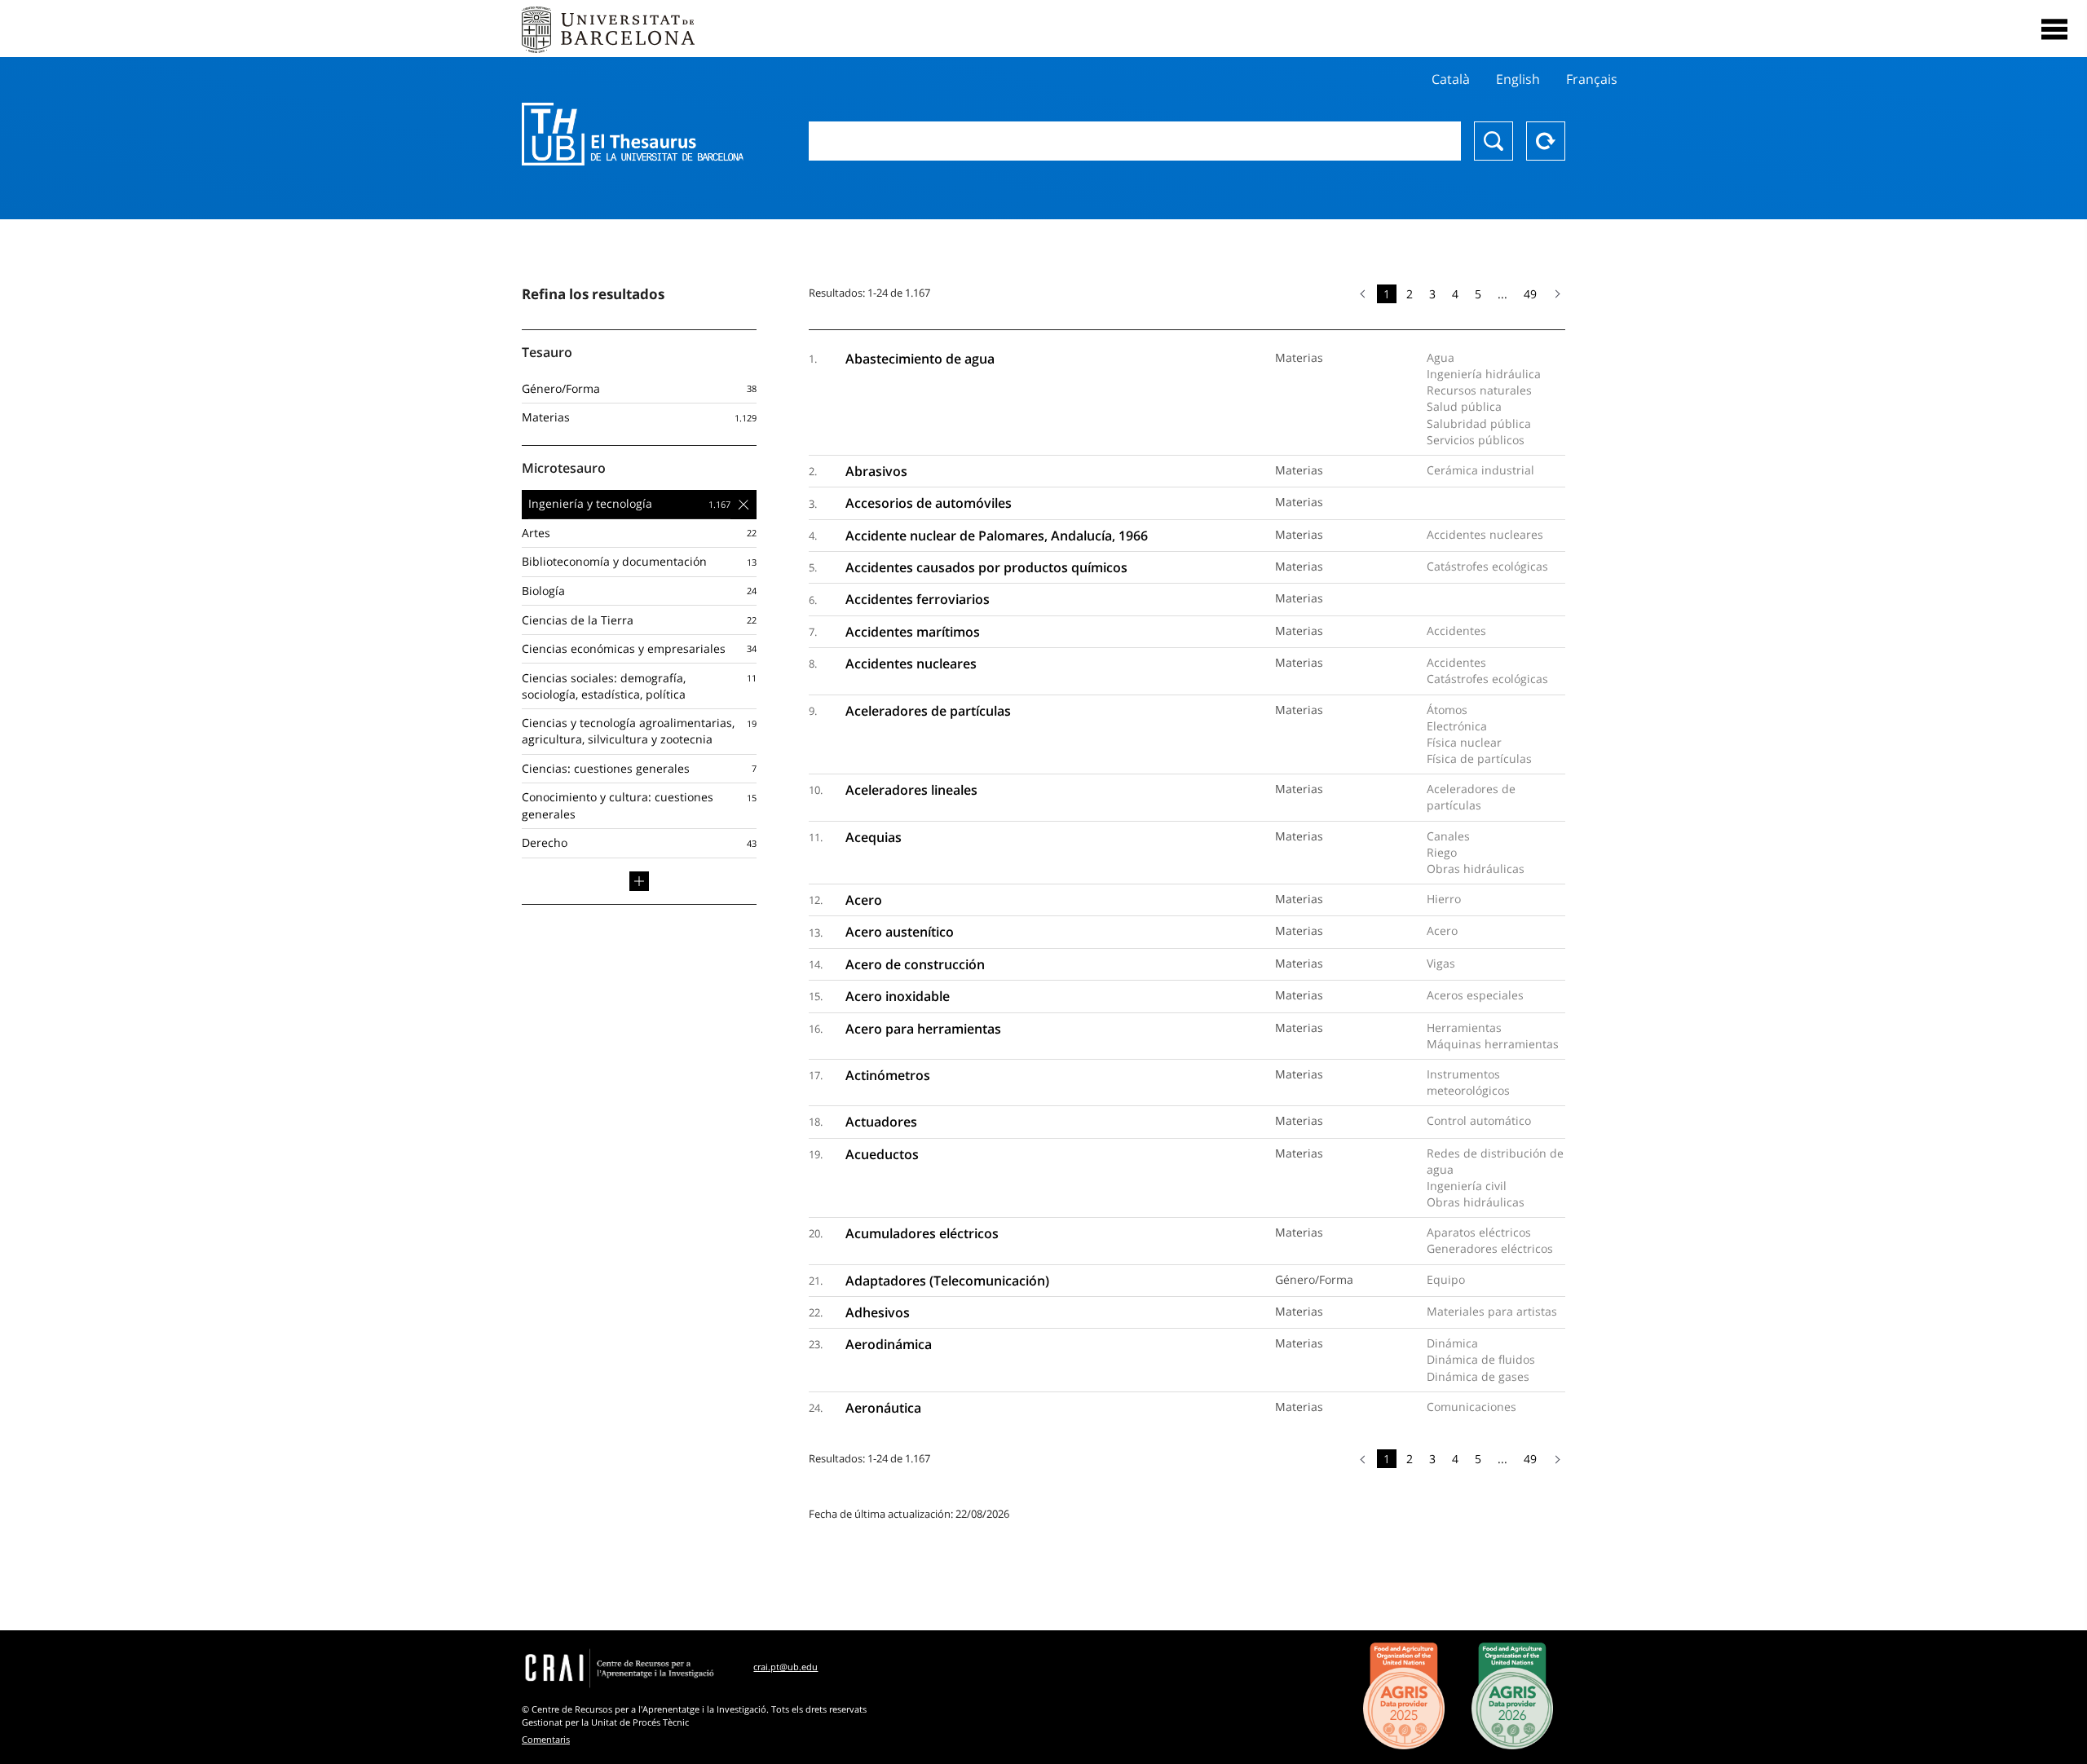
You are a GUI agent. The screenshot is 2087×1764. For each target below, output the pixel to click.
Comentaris (546, 1739)
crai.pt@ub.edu (785, 1667)
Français (1592, 79)
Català (1451, 79)
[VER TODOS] (639, 881)
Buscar (1494, 141)
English (1518, 79)
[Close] (2054, 29)
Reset (1546, 141)
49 (1530, 294)
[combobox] (1135, 141)
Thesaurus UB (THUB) (633, 135)
